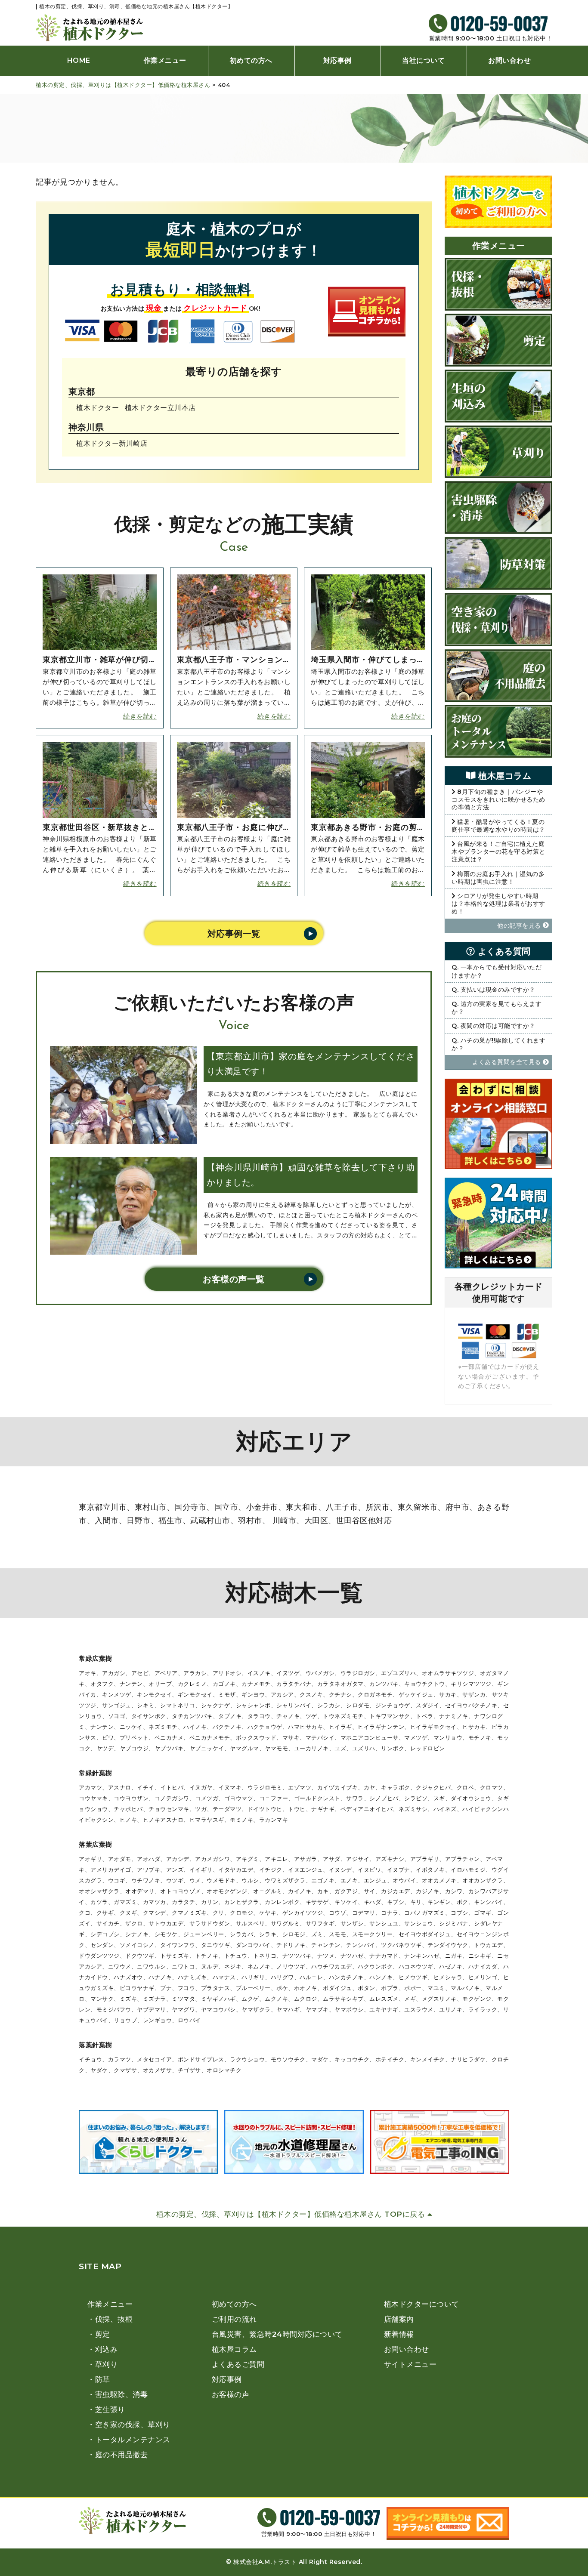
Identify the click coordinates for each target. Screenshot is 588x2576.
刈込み (106, 2349)
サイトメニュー (410, 2364)
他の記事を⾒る (520, 926)
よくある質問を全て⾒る (508, 1062)
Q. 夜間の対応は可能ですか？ (494, 1026)
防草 (103, 2379)
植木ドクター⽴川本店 (160, 407)
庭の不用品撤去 (121, 2455)
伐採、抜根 (114, 2319)
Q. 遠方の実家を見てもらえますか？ (497, 1008)
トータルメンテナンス (133, 2440)
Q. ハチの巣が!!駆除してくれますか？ (498, 1044)
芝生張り (110, 2409)
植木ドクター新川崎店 (112, 443)
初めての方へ (251, 60)
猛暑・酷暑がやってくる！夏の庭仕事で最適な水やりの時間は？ (498, 826)
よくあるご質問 (238, 2364)
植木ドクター (97, 407)
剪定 (103, 2334)
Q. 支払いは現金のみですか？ (494, 990)
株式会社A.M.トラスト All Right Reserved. (298, 2562)
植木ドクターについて (422, 2304)
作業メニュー (165, 60)
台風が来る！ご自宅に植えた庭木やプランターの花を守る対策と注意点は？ (498, 851)
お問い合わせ (509, 60)
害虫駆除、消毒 (121, 2394)
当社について (423, 60)
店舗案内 (399, 2319)
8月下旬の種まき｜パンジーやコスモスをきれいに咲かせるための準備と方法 (498, 799)
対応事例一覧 (234, 934)
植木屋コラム (234, 2349)
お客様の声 (231, 2394)
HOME (79, 60)
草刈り (106, 2364)
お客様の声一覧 (234, 1279)
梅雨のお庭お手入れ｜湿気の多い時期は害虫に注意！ (498, 878)
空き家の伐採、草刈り (133, 2425)
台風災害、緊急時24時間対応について (277, 2334)
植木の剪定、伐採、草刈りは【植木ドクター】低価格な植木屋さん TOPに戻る (292, 2214)
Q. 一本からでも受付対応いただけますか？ (497, 971)
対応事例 (337, 60)
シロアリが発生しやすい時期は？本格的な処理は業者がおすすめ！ (498, 904)
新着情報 (399, 2334)
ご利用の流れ (234, 2319)
